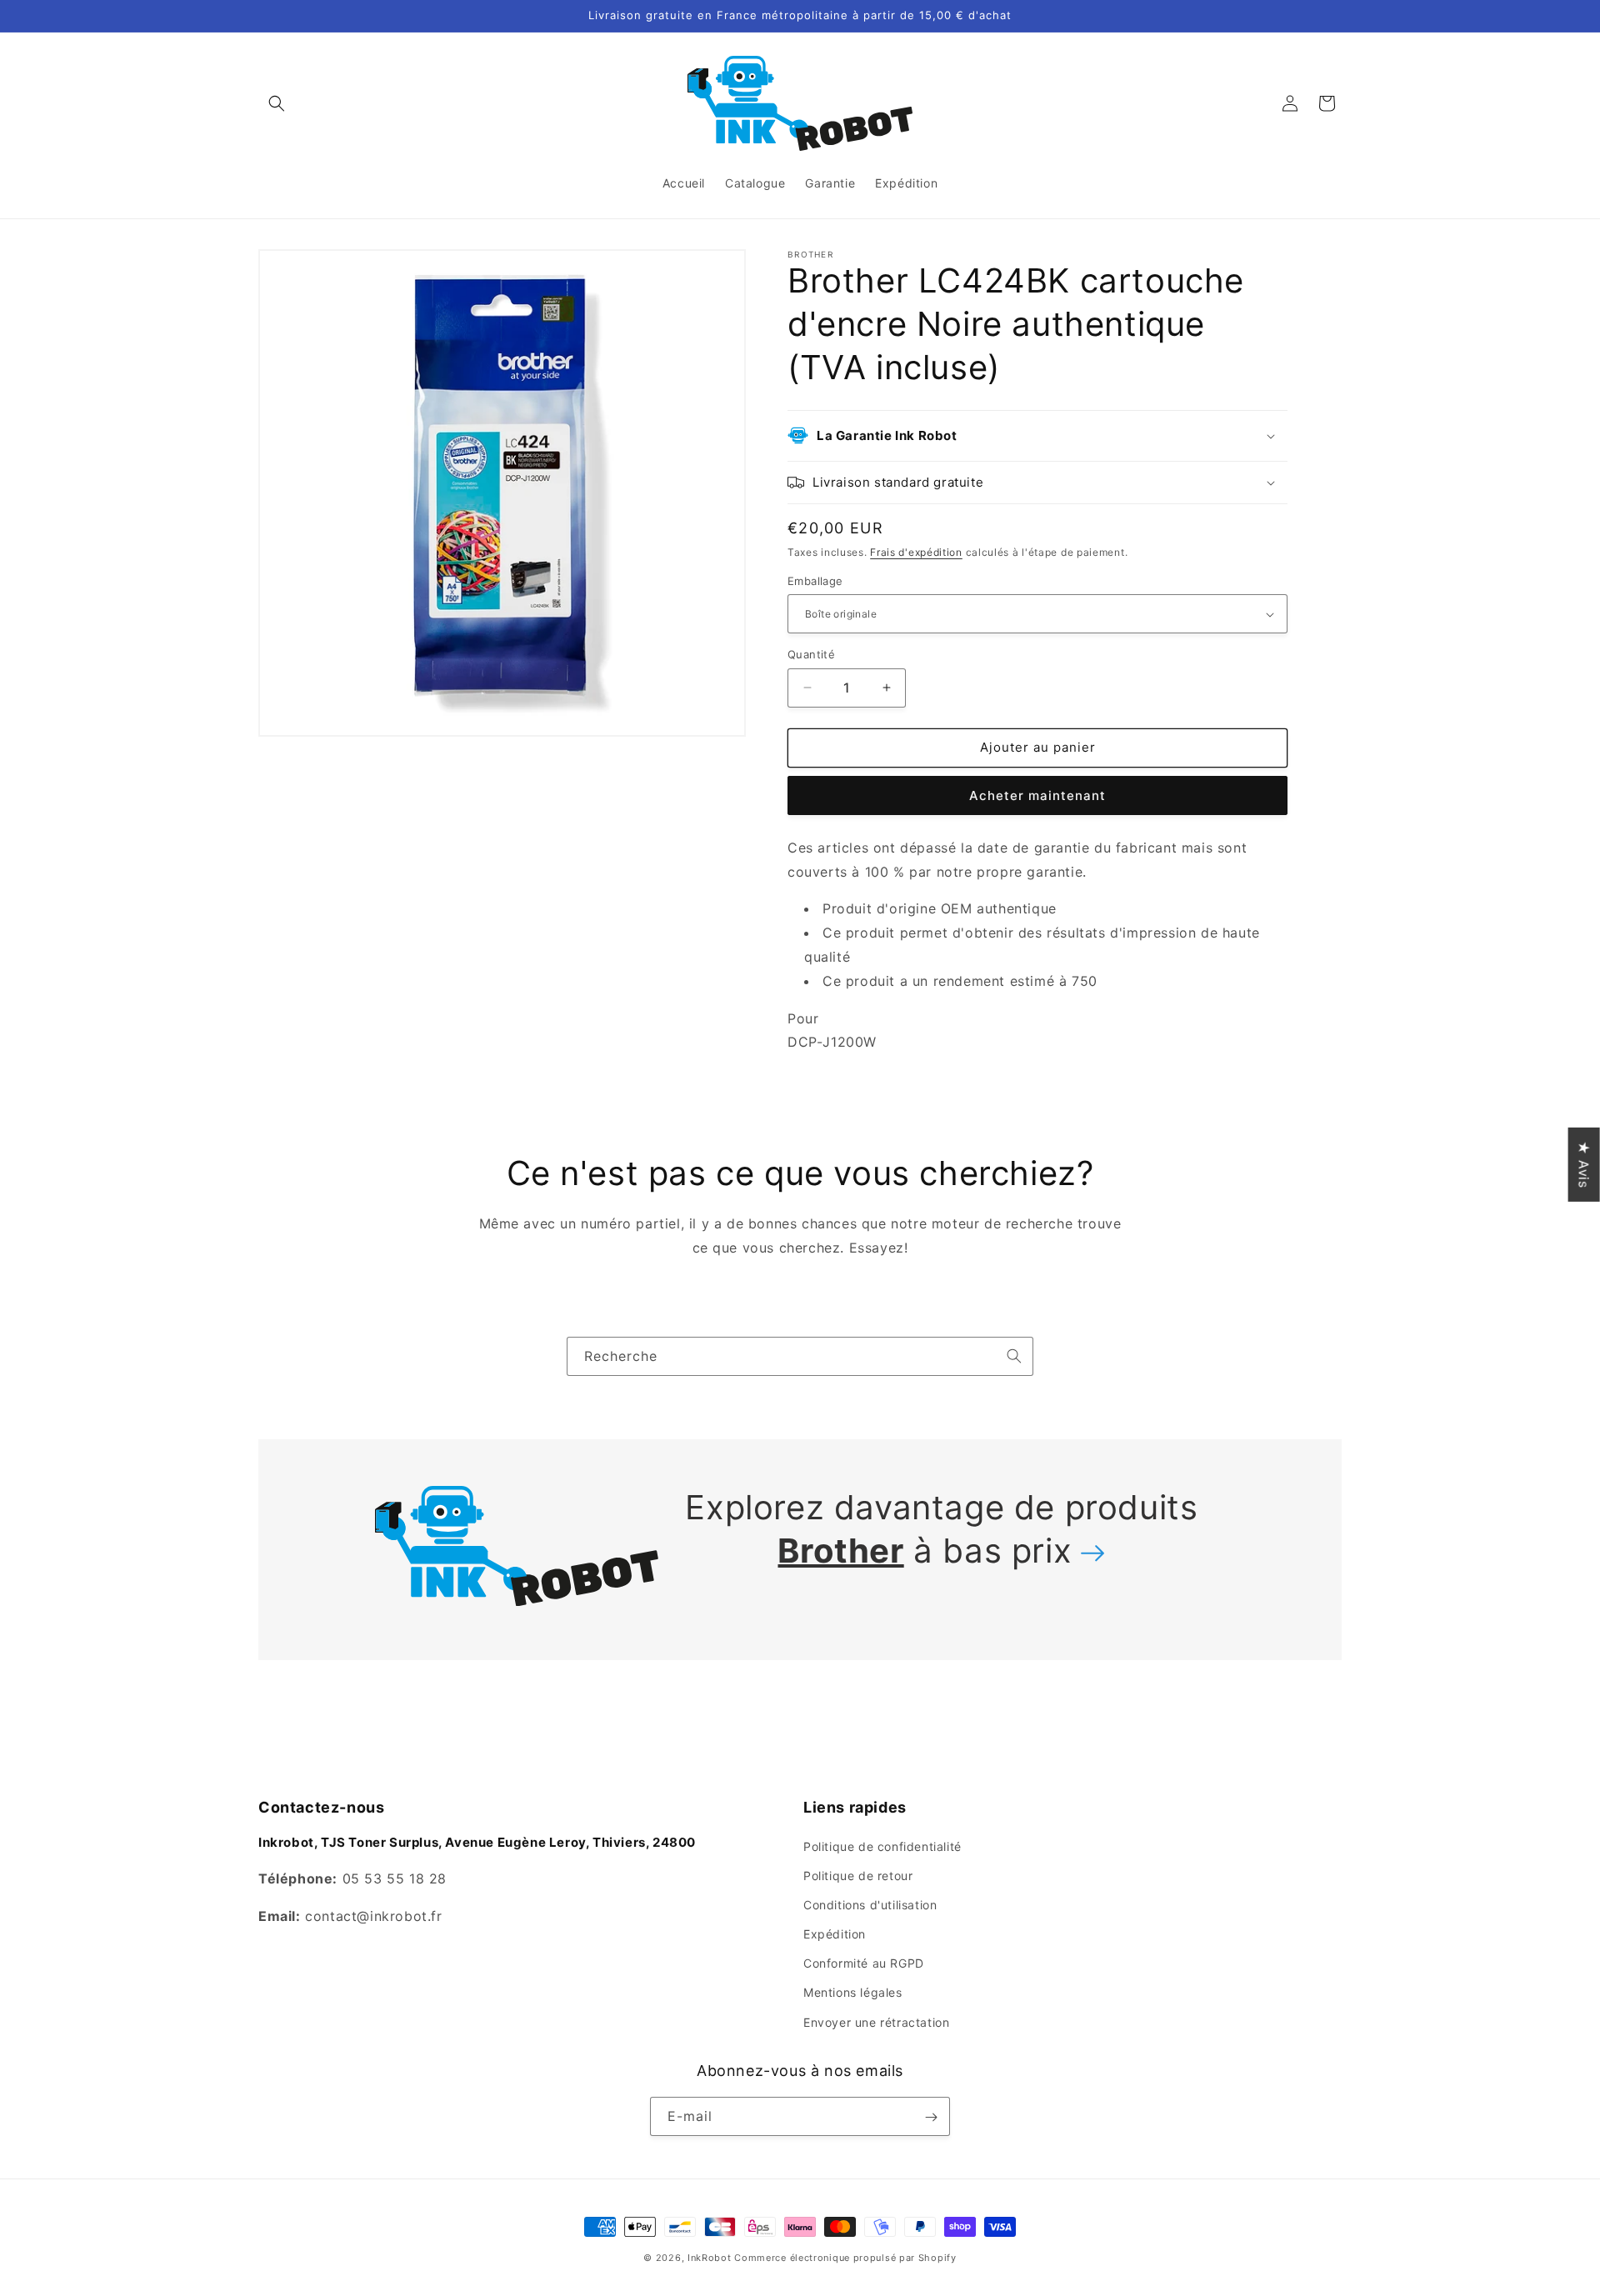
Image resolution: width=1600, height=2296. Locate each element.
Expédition (835, 1933)
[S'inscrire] (931, 2117)
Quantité (811, 654)
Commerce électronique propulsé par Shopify (845, 2258)
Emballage (815, 581)
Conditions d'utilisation (870, 1904)
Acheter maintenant (1037, 795)
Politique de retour (858, 1875)
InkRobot (710, 2258)
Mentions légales (853, 1992)
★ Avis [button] (1584, 1164)
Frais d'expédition (916, 552)
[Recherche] (1014, 1356)
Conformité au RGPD (864, 1963)
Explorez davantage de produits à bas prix (941, 1529)
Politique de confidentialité (882, 1846)
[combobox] (800, 1356)
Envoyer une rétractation (876, 2021)
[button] (277, 103)
